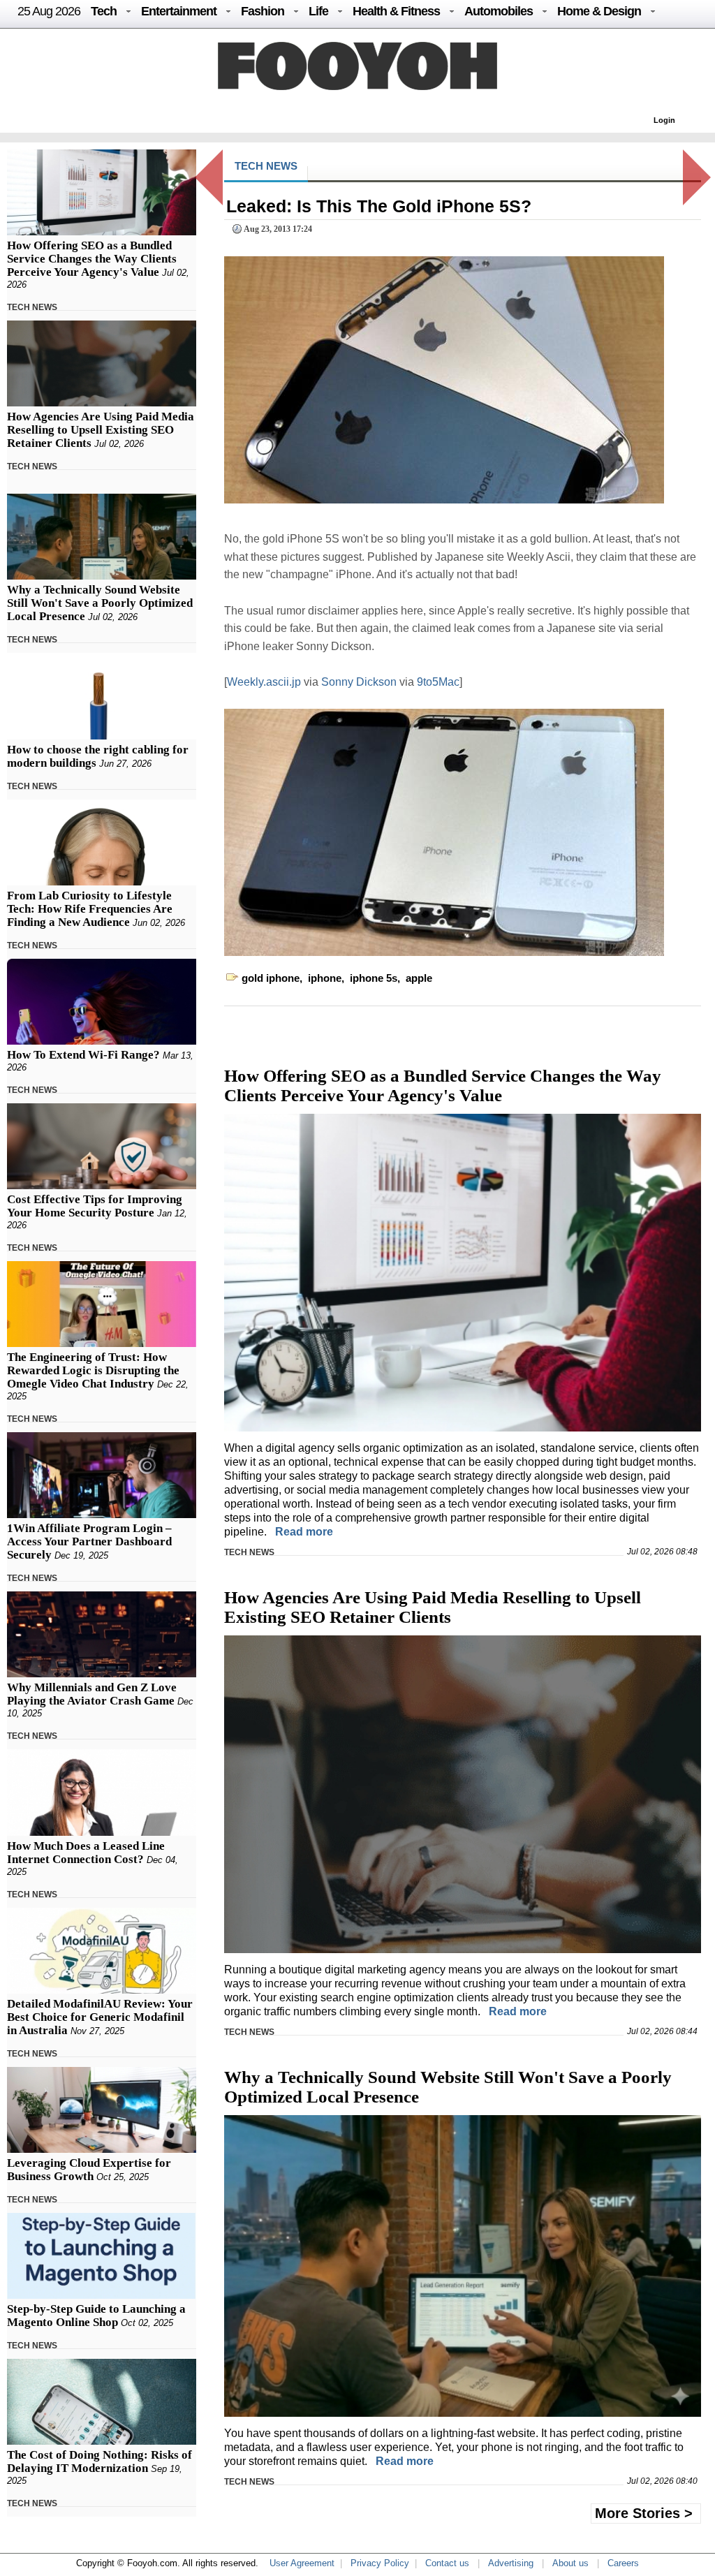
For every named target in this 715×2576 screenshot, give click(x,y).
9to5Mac (438, 682)
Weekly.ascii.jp (265, 682)
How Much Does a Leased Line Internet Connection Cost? (86, 1853)
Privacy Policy (380, 2563)
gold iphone (271, 978)
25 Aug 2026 (49, 11)
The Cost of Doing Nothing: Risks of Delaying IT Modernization (99, 2461)
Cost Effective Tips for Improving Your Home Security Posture (95, 1206)
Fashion (263, 11)
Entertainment (179, 11)
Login (664, 120)
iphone (325, 978)
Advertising (511, 2563)
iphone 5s (374, 978)
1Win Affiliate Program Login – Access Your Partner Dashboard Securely (89, 1541)
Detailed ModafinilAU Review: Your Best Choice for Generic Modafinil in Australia (100, 2017)
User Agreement (302, 2563)
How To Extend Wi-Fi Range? (83, 1055)
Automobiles (499, 11)
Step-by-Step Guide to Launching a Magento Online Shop (96, 2316)
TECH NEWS (32, 307)
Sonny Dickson (360, 682)
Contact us (447, 2563)
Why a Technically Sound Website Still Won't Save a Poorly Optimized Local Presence (100, 603)
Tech (104, 11)
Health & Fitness (396, 11)
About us (570, 2563)
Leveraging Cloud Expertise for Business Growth (89, 2170)
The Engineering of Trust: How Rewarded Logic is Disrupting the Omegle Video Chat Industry (93, 1370)
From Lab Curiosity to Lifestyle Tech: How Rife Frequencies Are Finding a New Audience (90, 909)
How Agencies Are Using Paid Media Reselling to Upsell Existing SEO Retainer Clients (101, 430)
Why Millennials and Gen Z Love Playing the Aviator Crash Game (92, 1694)
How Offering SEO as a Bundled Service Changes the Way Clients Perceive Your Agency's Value (92, 259)
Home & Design (599, 11)
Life (318, 11)
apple (419, 978)
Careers (623, 2563)
